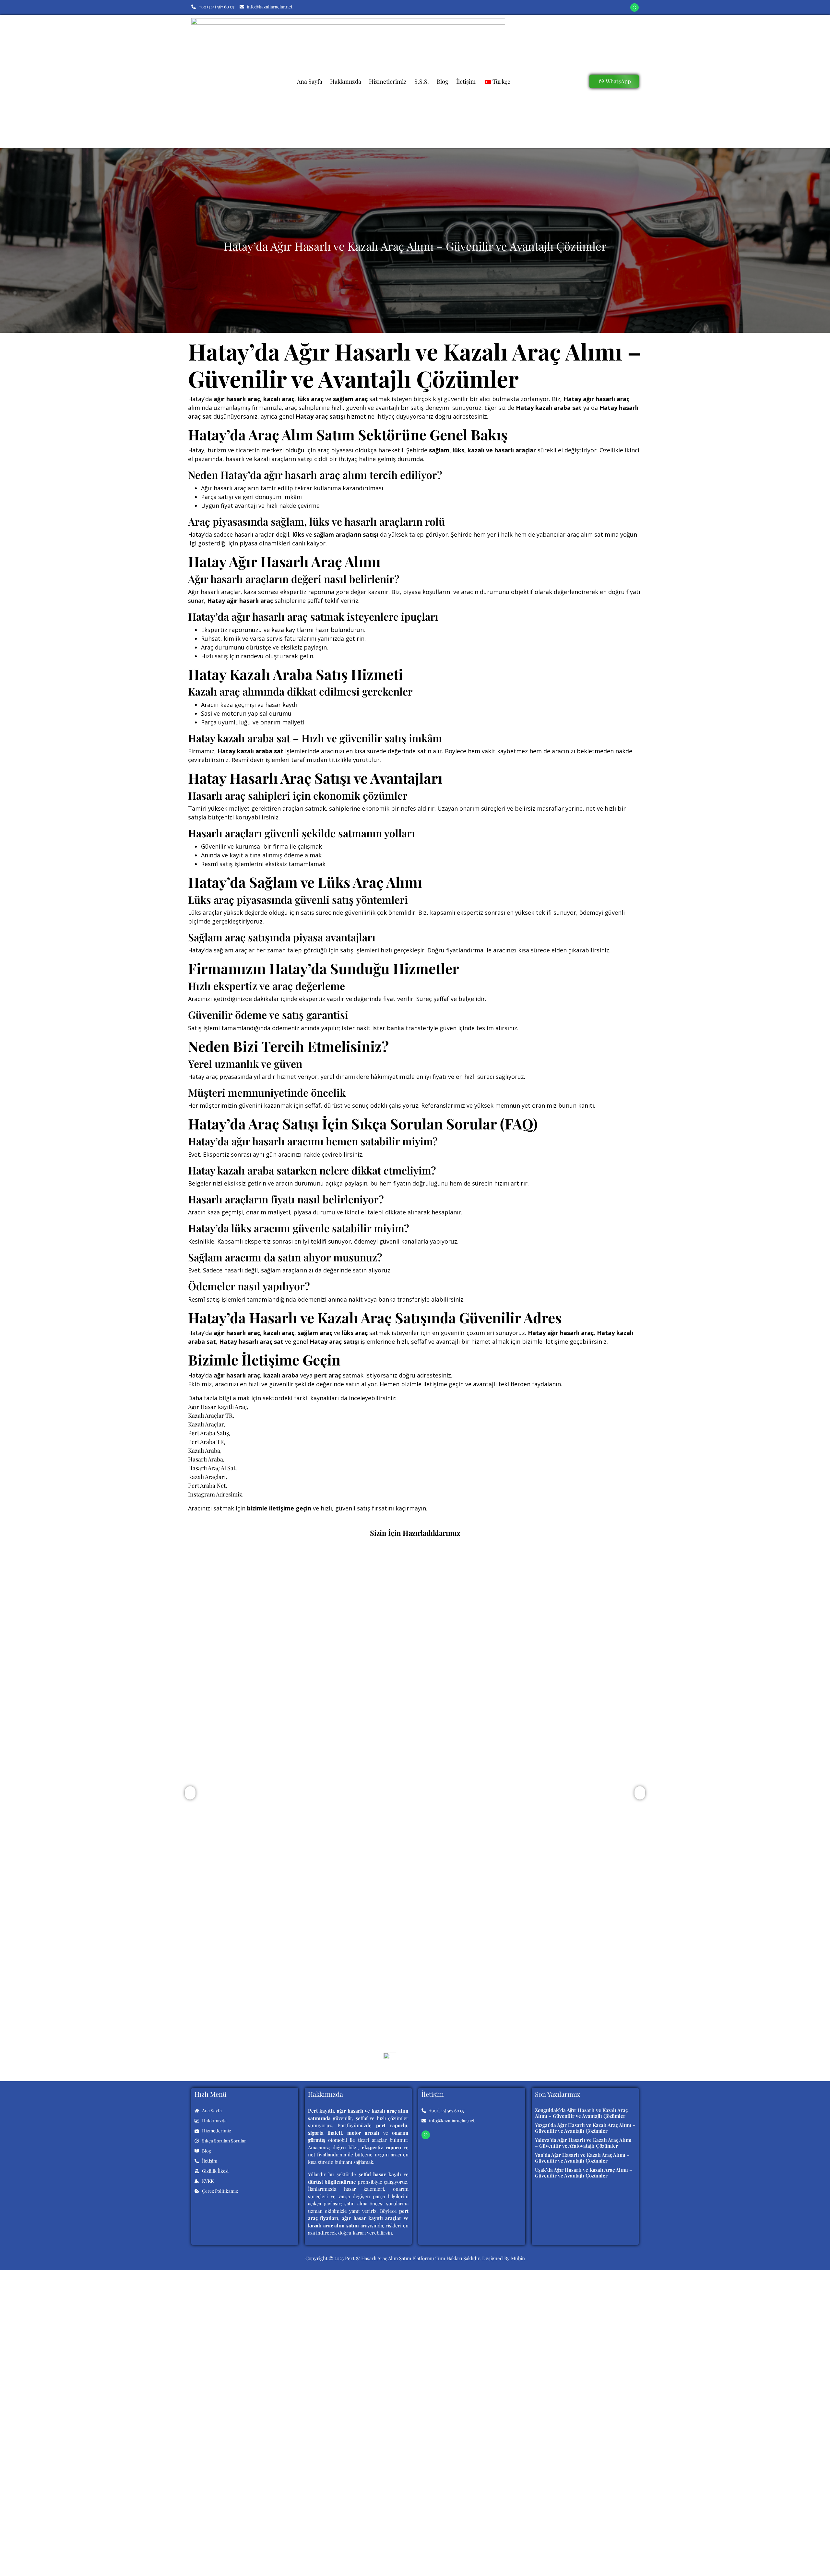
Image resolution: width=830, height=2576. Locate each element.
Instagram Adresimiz (215, 1494)
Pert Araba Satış (208, 1433)
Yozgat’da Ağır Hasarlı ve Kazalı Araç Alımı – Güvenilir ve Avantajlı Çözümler (585, 2128)
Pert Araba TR (206, 1442)
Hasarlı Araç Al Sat (212, 1468)
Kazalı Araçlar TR (210, 1415)
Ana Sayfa (310, 81)
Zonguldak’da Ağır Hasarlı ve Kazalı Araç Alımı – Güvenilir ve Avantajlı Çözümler (316, 1997)
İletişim (466, 81)
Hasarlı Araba (206, 1459)
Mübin (518, 2258)
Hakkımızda (346, 81)
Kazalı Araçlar (206, 1424)
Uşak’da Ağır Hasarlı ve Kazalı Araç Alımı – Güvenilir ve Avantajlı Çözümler (584, 2173)
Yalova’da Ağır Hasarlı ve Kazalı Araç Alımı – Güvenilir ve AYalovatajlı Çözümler (583, 2143)
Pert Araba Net (207, 1485)
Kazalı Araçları (207, 1477)
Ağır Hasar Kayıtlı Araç (217, 1407)
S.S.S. (422, 81)
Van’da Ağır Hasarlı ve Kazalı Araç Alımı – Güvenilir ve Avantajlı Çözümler (582, 2158)
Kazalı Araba (204, 1450)
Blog (443, 81)
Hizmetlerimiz (388, 81)
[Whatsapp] (634, 7)
